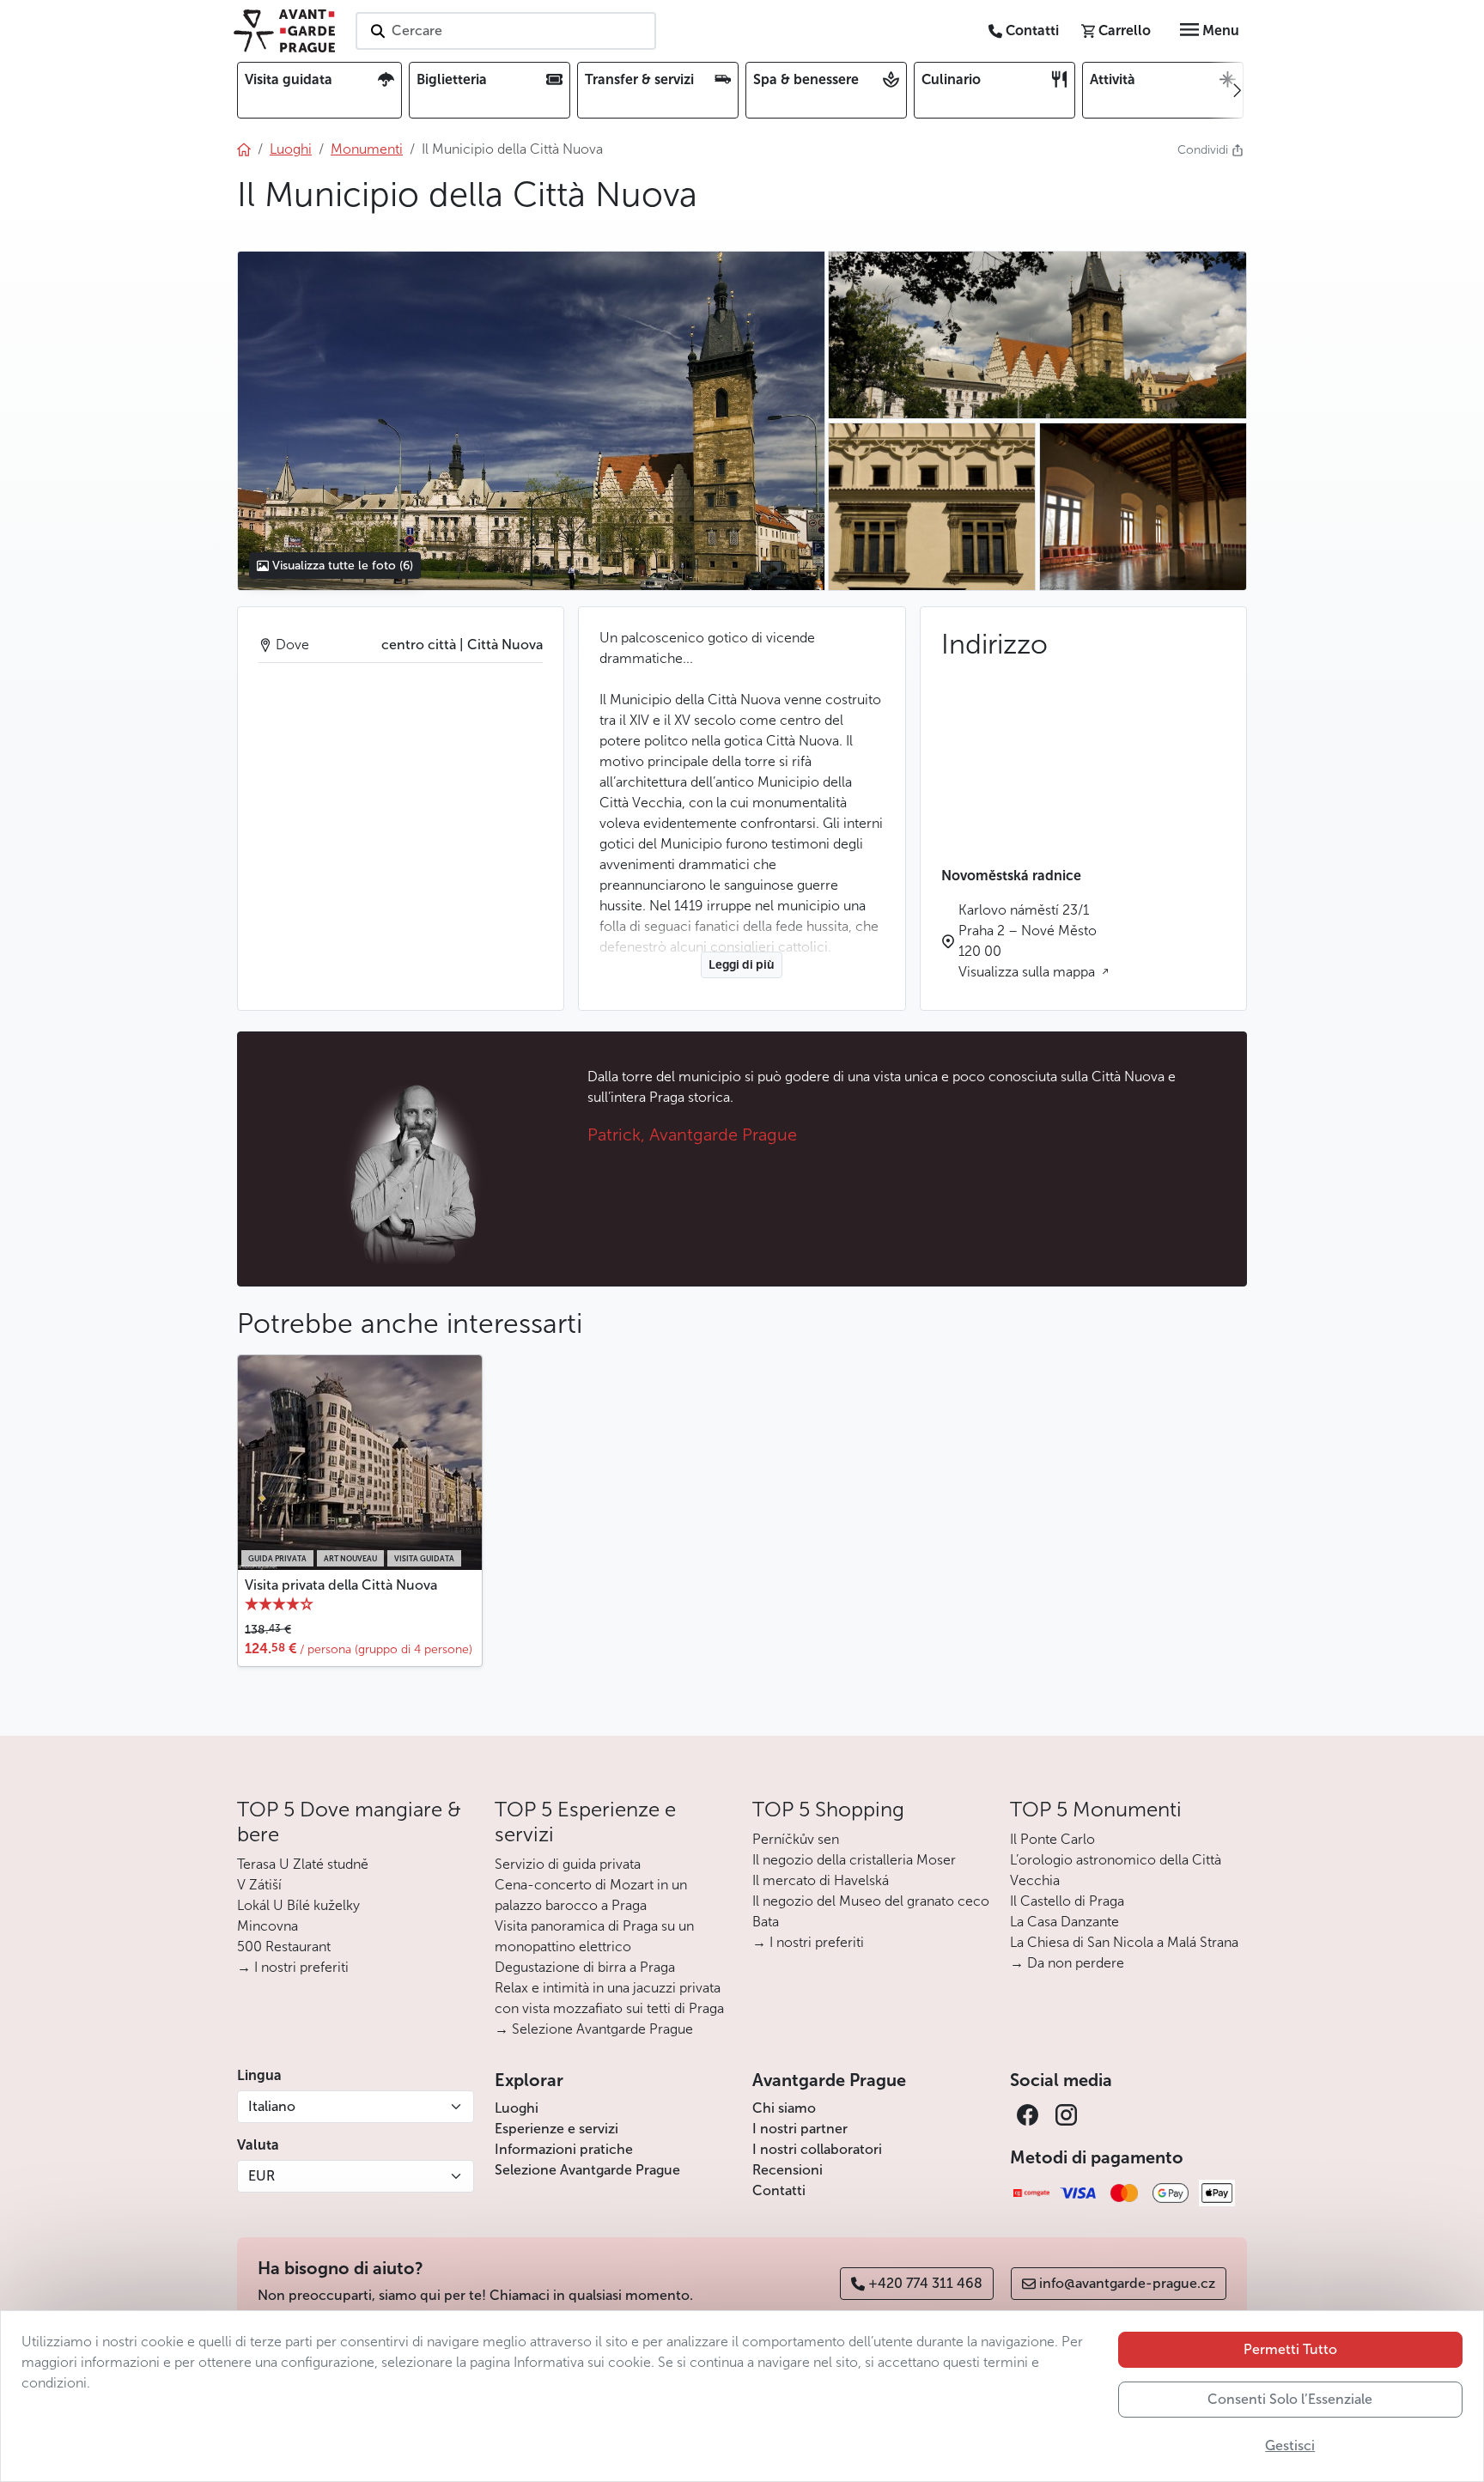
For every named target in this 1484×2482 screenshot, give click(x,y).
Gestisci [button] (1290, 2445)
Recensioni (788, 2170)
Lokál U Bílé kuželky (298, 1905)
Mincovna (268, 1926)
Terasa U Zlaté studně (303, 1864)
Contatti (779, 2190)
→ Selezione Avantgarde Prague (594, 2029)
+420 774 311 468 (925, 2283)
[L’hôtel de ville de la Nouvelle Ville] (531, 421)
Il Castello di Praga (1067, 1901)
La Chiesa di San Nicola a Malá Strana (1124, 1942)
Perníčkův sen (796, 1839)
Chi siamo (784, 2108)
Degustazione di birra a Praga (585, 1967)
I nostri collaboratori (817, 2149)
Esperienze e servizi (556, 2129)
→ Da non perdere (1067, 1963)
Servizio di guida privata (568, 1864)
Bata (766, 1922)
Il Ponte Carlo (1052, 1839)
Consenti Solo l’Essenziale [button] (1290, 2399)
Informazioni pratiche (564, 2149)
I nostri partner (800, 2129)
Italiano (272, 2106)
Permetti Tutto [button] (1290, 2349)
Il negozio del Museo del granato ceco (871, 1901)
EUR (262, 2176)
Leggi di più (742, 965)
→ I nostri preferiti (293, 1967)
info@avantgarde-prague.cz (1127, 2283)
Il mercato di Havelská (821, 1880)
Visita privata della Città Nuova (341, 1585)
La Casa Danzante (1064, 1922)
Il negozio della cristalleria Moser (854, 1860)
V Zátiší (259, 1885)
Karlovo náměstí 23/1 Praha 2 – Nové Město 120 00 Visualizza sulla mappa (1028, 941)
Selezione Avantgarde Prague (587, 2170)
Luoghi (517, 2108)
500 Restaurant (284, 1947)
